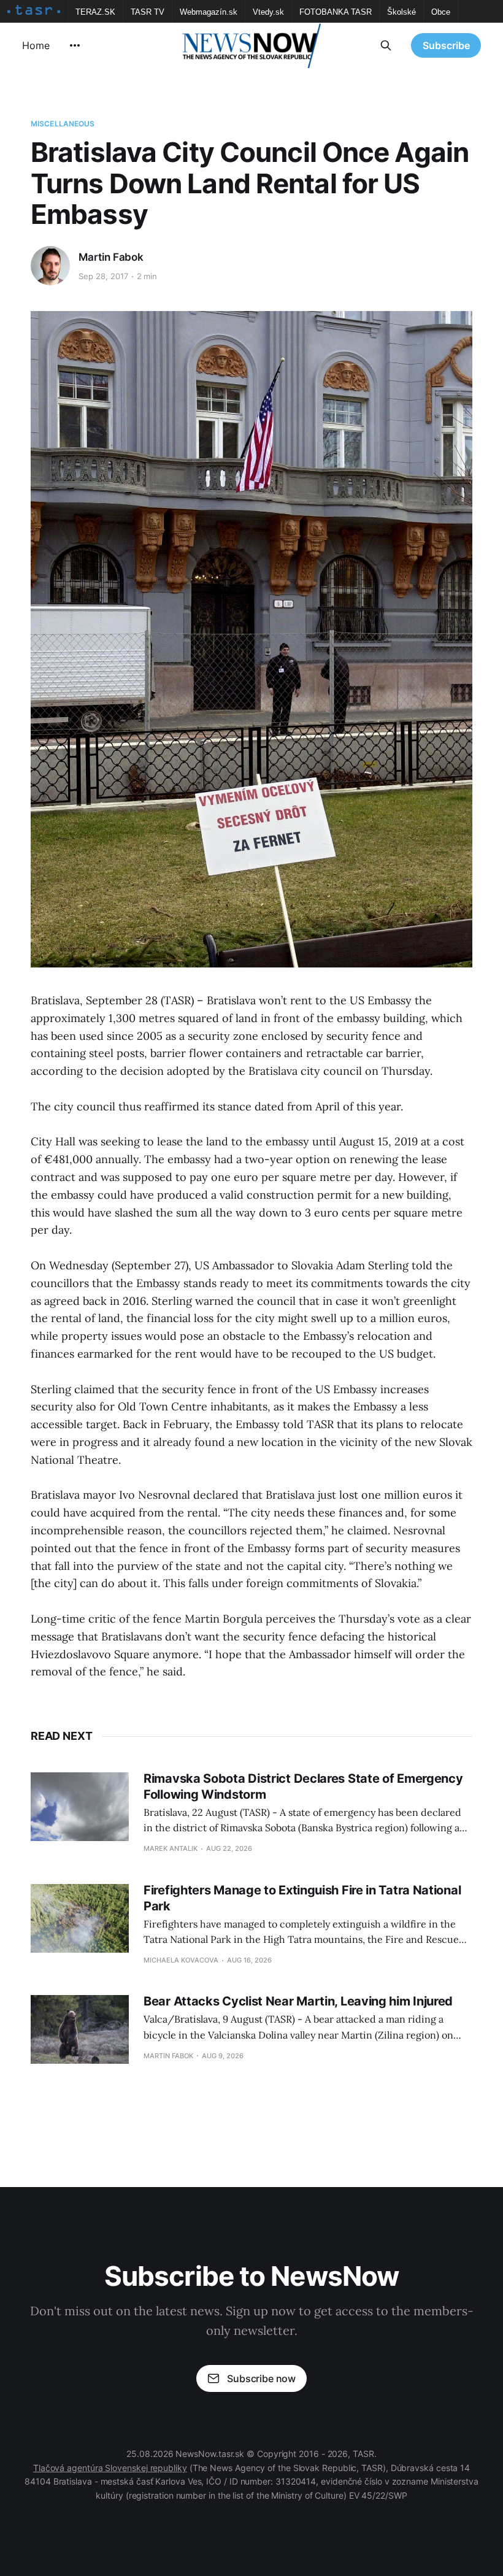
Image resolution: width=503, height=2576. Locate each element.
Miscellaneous (63, 124)
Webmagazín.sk (209, 12)
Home (36, 45)
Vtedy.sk (268, 12)
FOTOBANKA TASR (336, 12)
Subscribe (446, 45)
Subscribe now (261, 2378)
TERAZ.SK (95, 12)
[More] (75, 45)
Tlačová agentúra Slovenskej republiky (110, 2468)
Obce (441, 12)
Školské (401, 12)
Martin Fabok (111, 257)
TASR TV (148, 12)
